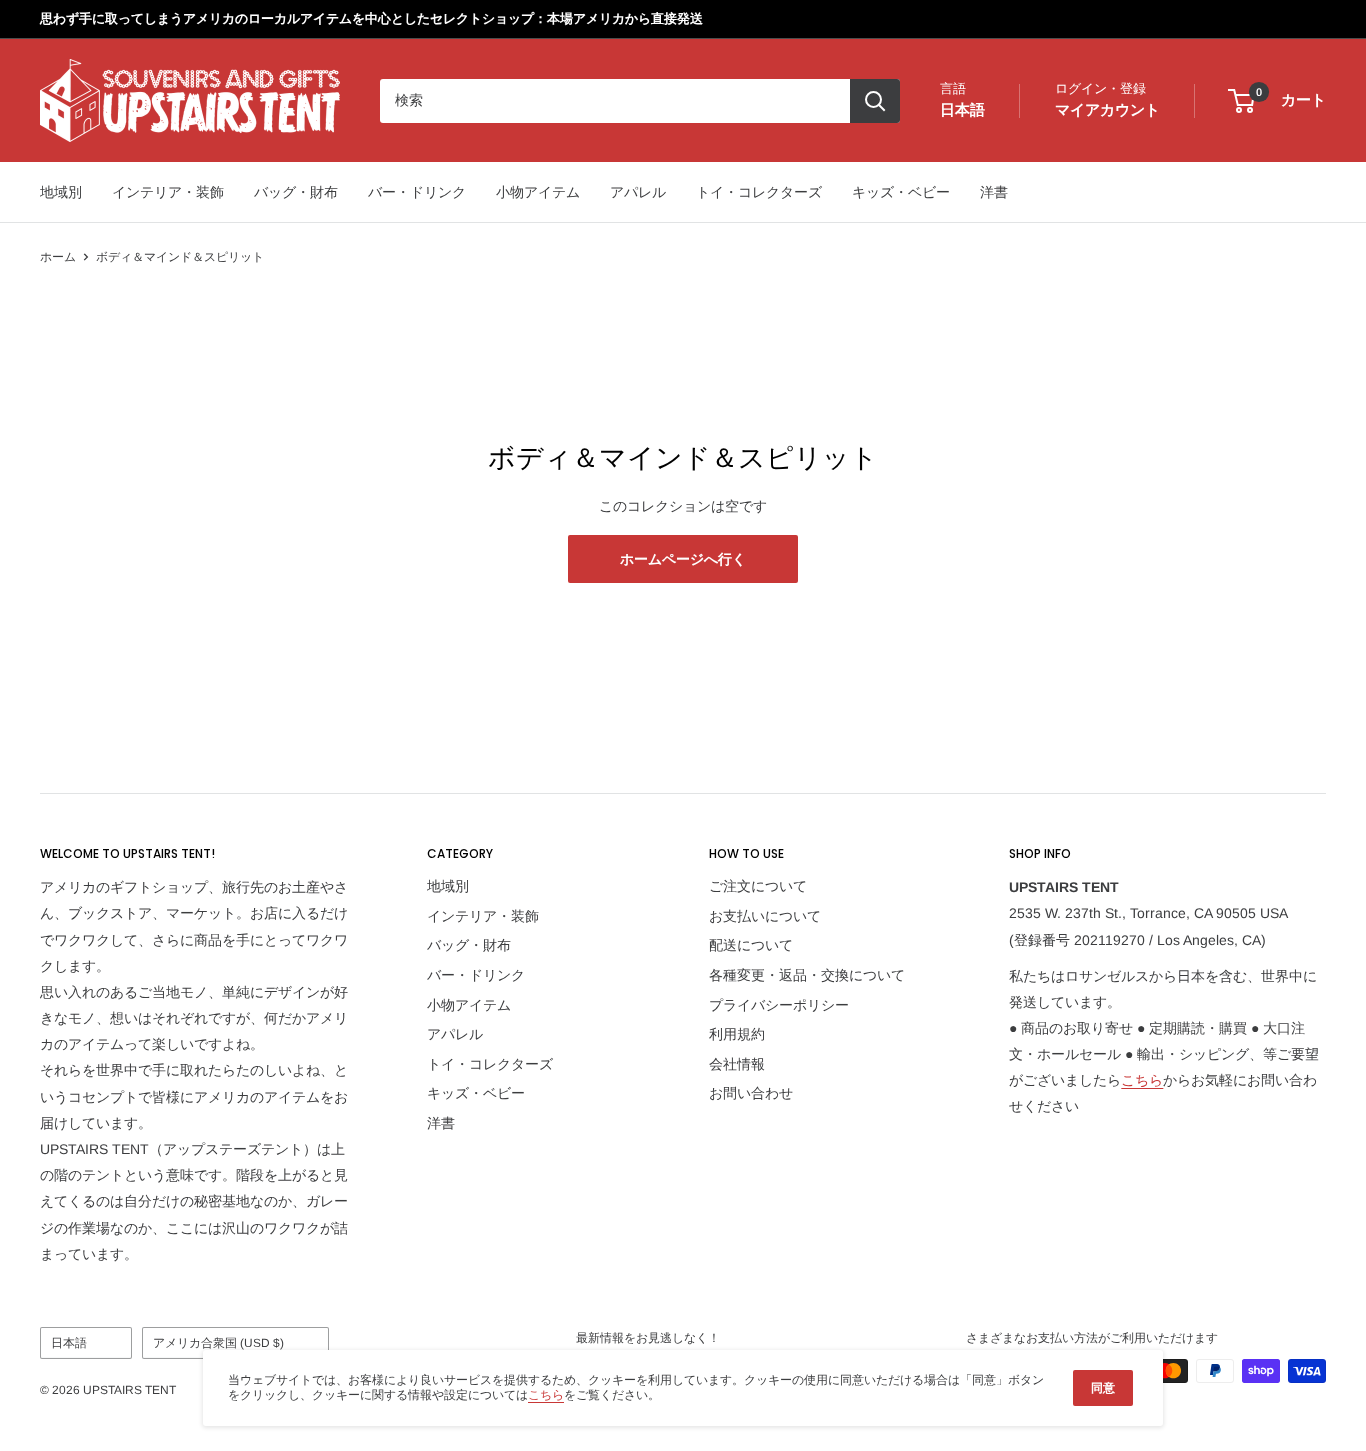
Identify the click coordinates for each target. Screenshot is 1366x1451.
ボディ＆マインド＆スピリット (180, 257)
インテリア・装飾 (168, 192)
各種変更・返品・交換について (807, 975)
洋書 (994, 192)
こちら (1142, 1080)
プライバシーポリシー (779, 1005)
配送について (751, 945)
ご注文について (758, 886)
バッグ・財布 (296, 192)
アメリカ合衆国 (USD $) (218, 1343)
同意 (1103, 1388)
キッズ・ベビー (901, 192)
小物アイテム (538, 192)
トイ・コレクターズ (759, 192)
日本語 (69, 1343)
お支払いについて (765, 916)
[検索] (875, 101)
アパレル (638, 192)
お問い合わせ (751, 1093)
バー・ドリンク (417, 192)
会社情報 (737, 1064)
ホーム (58, 257)
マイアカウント (1107, 109)
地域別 (61, 192)
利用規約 (737, 1034)
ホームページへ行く (683, 559)
